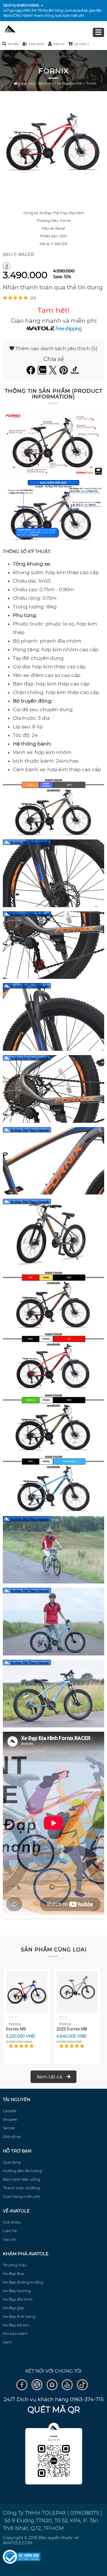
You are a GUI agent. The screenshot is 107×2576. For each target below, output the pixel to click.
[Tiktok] (75, 373)
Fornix (91, 83)
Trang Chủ (26, 83)
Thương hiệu (15, 2265)
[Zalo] (43, 373)
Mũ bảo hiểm (15, 2334)
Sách (7, 2342)
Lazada (10, 2111)
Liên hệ (10, 2231)
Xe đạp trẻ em (16, 2325)
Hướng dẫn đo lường (22, 2171)
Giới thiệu (12, 2222)
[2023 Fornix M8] (77, 2011)
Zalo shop (12, 2136)
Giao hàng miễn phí (22, 2196)
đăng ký (59, 44)
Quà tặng (12, 2162)
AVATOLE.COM (18, 2543)
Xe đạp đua (14, 2274)
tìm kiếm (13, 44)
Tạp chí (10, 2239)
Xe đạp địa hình (70, 83)
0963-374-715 (32, 10)
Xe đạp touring (17, 2291)
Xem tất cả (50, 2077)
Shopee (10, 2119)
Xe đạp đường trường (23, 2282)
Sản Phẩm (46, 83)
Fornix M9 (16, 2029)
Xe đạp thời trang (19, 2316)
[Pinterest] (64, 373)
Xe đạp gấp (14, 2308)
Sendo (9, 2128)
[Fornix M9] (27, 2011)
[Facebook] (32, 373)
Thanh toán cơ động (22, 2188)
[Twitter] (54, 373)
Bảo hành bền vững (21, 2179)
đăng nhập (37, 44)
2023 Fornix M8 (72, 2029)
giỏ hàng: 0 (81, 44)
